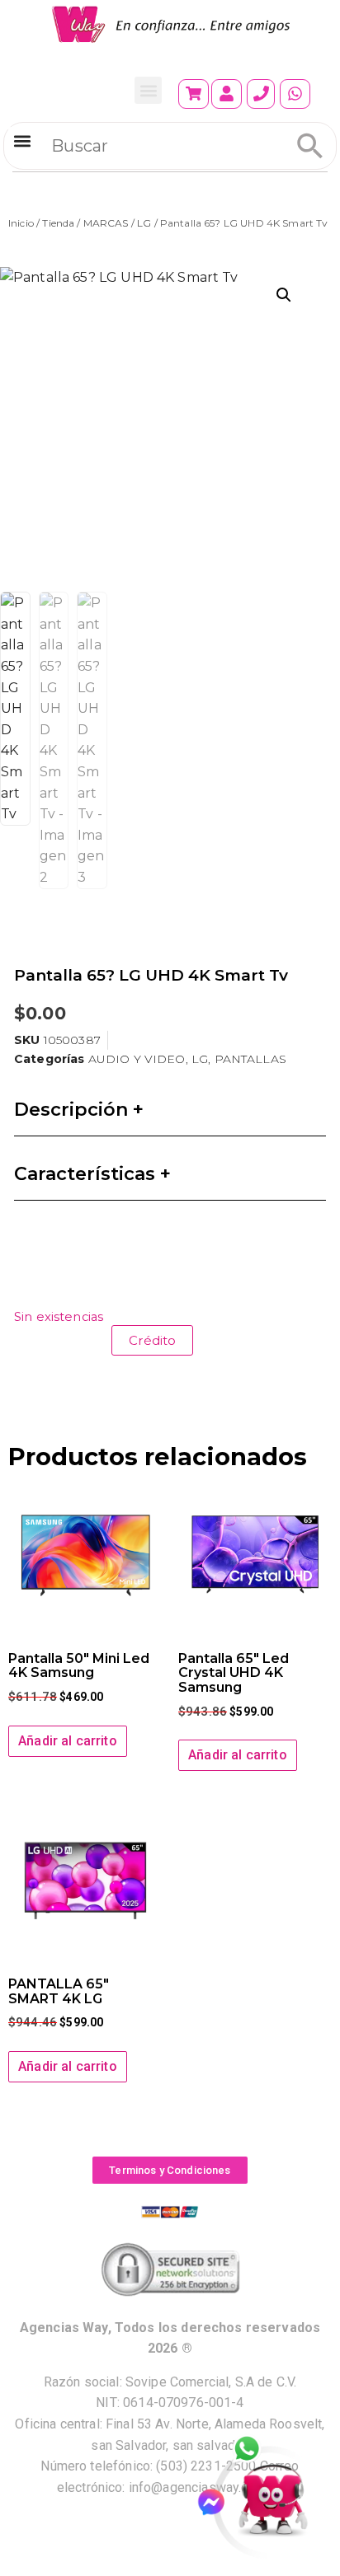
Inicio (21, 223)
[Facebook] (218, 2502)
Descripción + (79, 1110)
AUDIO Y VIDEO (137, 1059)
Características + (92, 1174)
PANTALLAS (250, 1059)
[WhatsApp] (256, 2450)
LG (144, 223)
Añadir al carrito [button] (68, 1741)
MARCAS (106, 223)
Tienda (58, 223)
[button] (148, 90)
